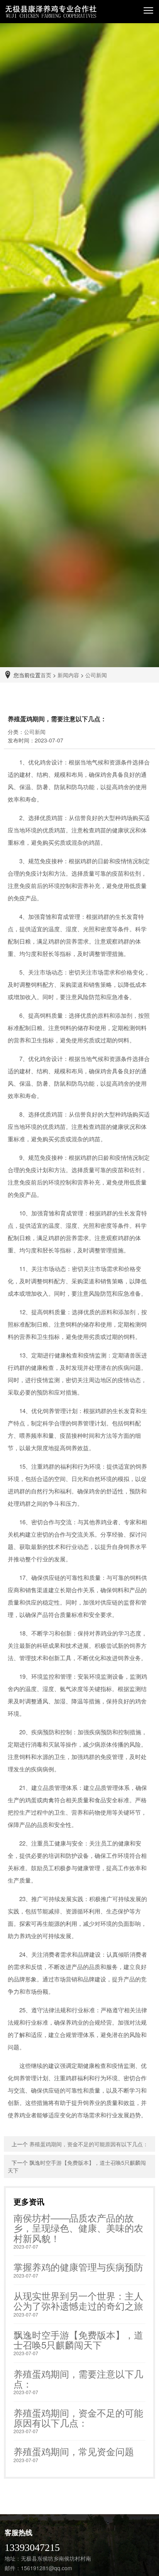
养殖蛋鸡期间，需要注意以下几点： (78, 2379)
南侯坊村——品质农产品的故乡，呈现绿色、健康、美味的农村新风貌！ (78, 2228)
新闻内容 (68, 675)
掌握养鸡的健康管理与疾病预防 (78, 2267)
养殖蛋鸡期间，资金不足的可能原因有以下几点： (89, 2144)
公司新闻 (96, 675)
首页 (46, 675)
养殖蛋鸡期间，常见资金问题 (74, 2451)
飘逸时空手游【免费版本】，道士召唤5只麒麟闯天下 (78, 2340)
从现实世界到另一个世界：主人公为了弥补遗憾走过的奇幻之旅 (78, 2301)
